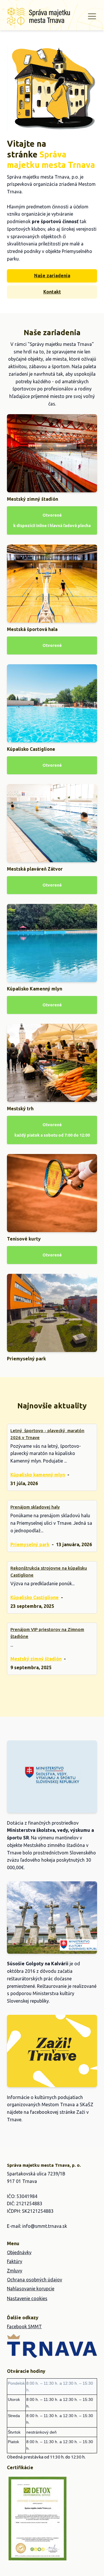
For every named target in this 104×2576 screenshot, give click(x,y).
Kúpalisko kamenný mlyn (38, 1475)
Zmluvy (15, 2271)
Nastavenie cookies (27, 2298)
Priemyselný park (30, 1544)
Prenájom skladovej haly (35, 1507)
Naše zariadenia (52, 276)
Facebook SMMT (24, 2327)
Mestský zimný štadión (36, 1659)
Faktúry (15, 2261)
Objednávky (19, 2252)
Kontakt (52, 292)
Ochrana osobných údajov (35, 2280)
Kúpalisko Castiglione (35, 1597)
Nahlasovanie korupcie (31, 2289)
